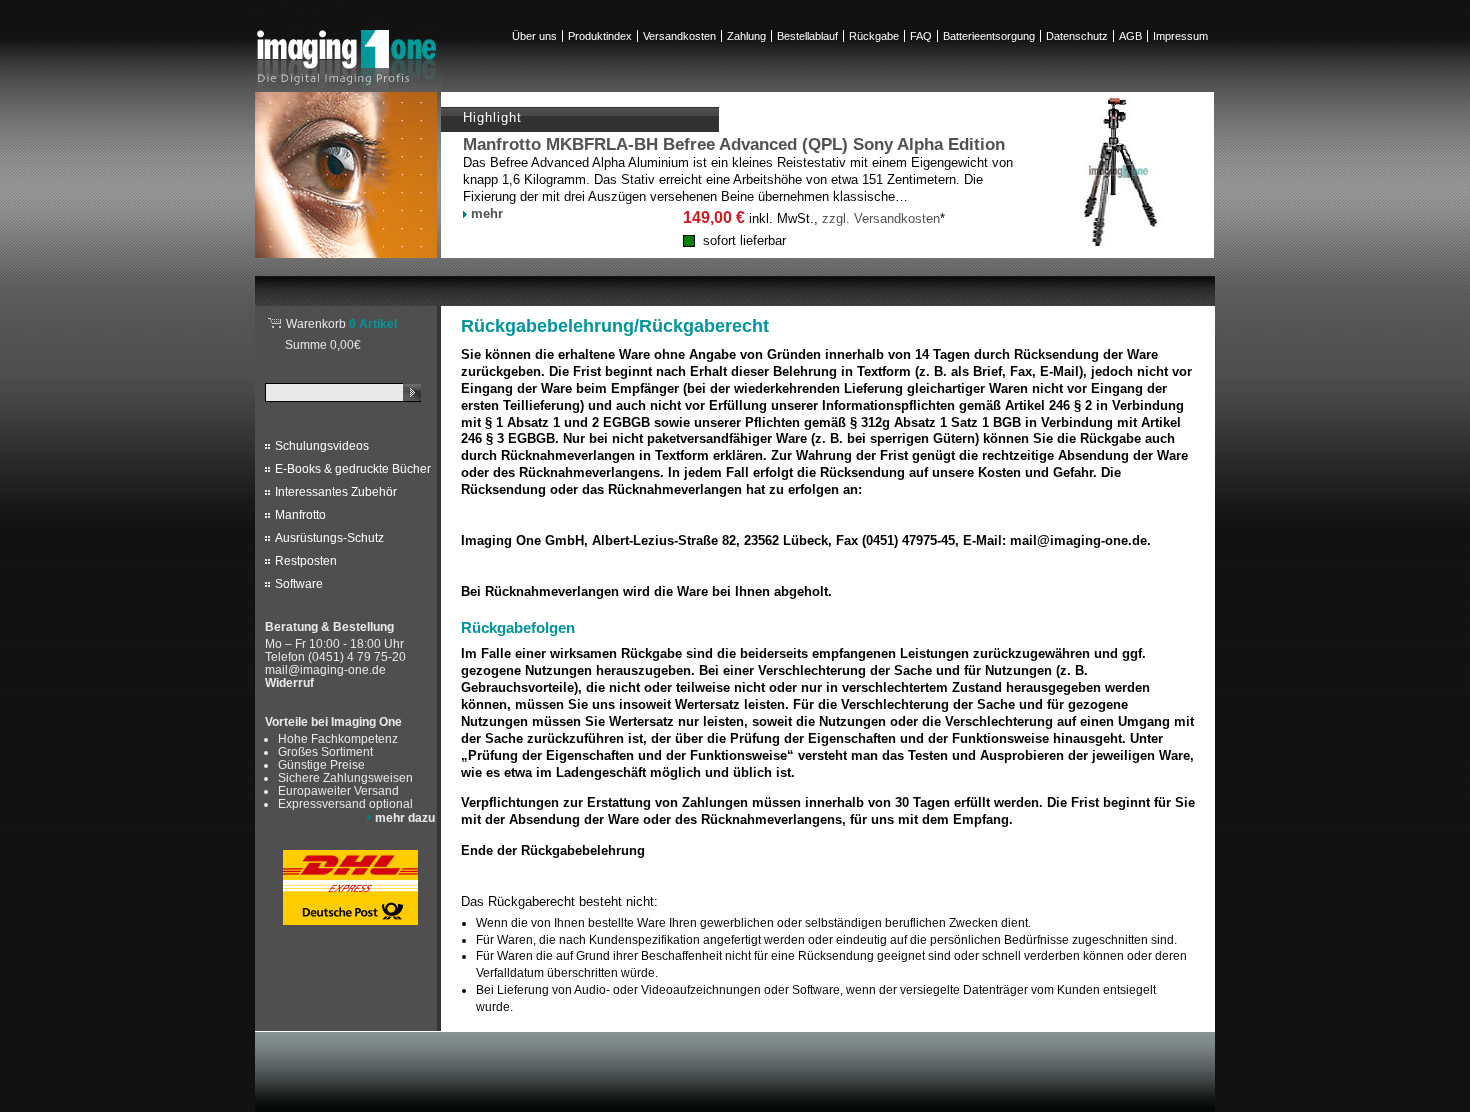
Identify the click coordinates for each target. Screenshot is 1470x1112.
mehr (487, 213)
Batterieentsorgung (989, 36)
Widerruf (289, 683)
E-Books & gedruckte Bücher (353, 469)
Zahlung (746, 36)
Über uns (534, 36)
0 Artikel (341, 323)
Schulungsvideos (322, 446)
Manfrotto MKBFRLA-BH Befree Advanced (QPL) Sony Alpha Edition (734, 144)
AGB (1130, 36)
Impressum (1180, 36)
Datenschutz (1077, 36)
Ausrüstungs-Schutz (329, 538)
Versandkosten (679, 36)
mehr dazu (405, 817)
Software (299, 584)
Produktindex (600, 36)
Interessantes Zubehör (336, 492)
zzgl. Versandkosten (881, 218)
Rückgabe (874, 36)
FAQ (921, 36)
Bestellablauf (807, 36)
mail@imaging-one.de (325, 669)
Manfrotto (300, 515)
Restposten (306, 561)
